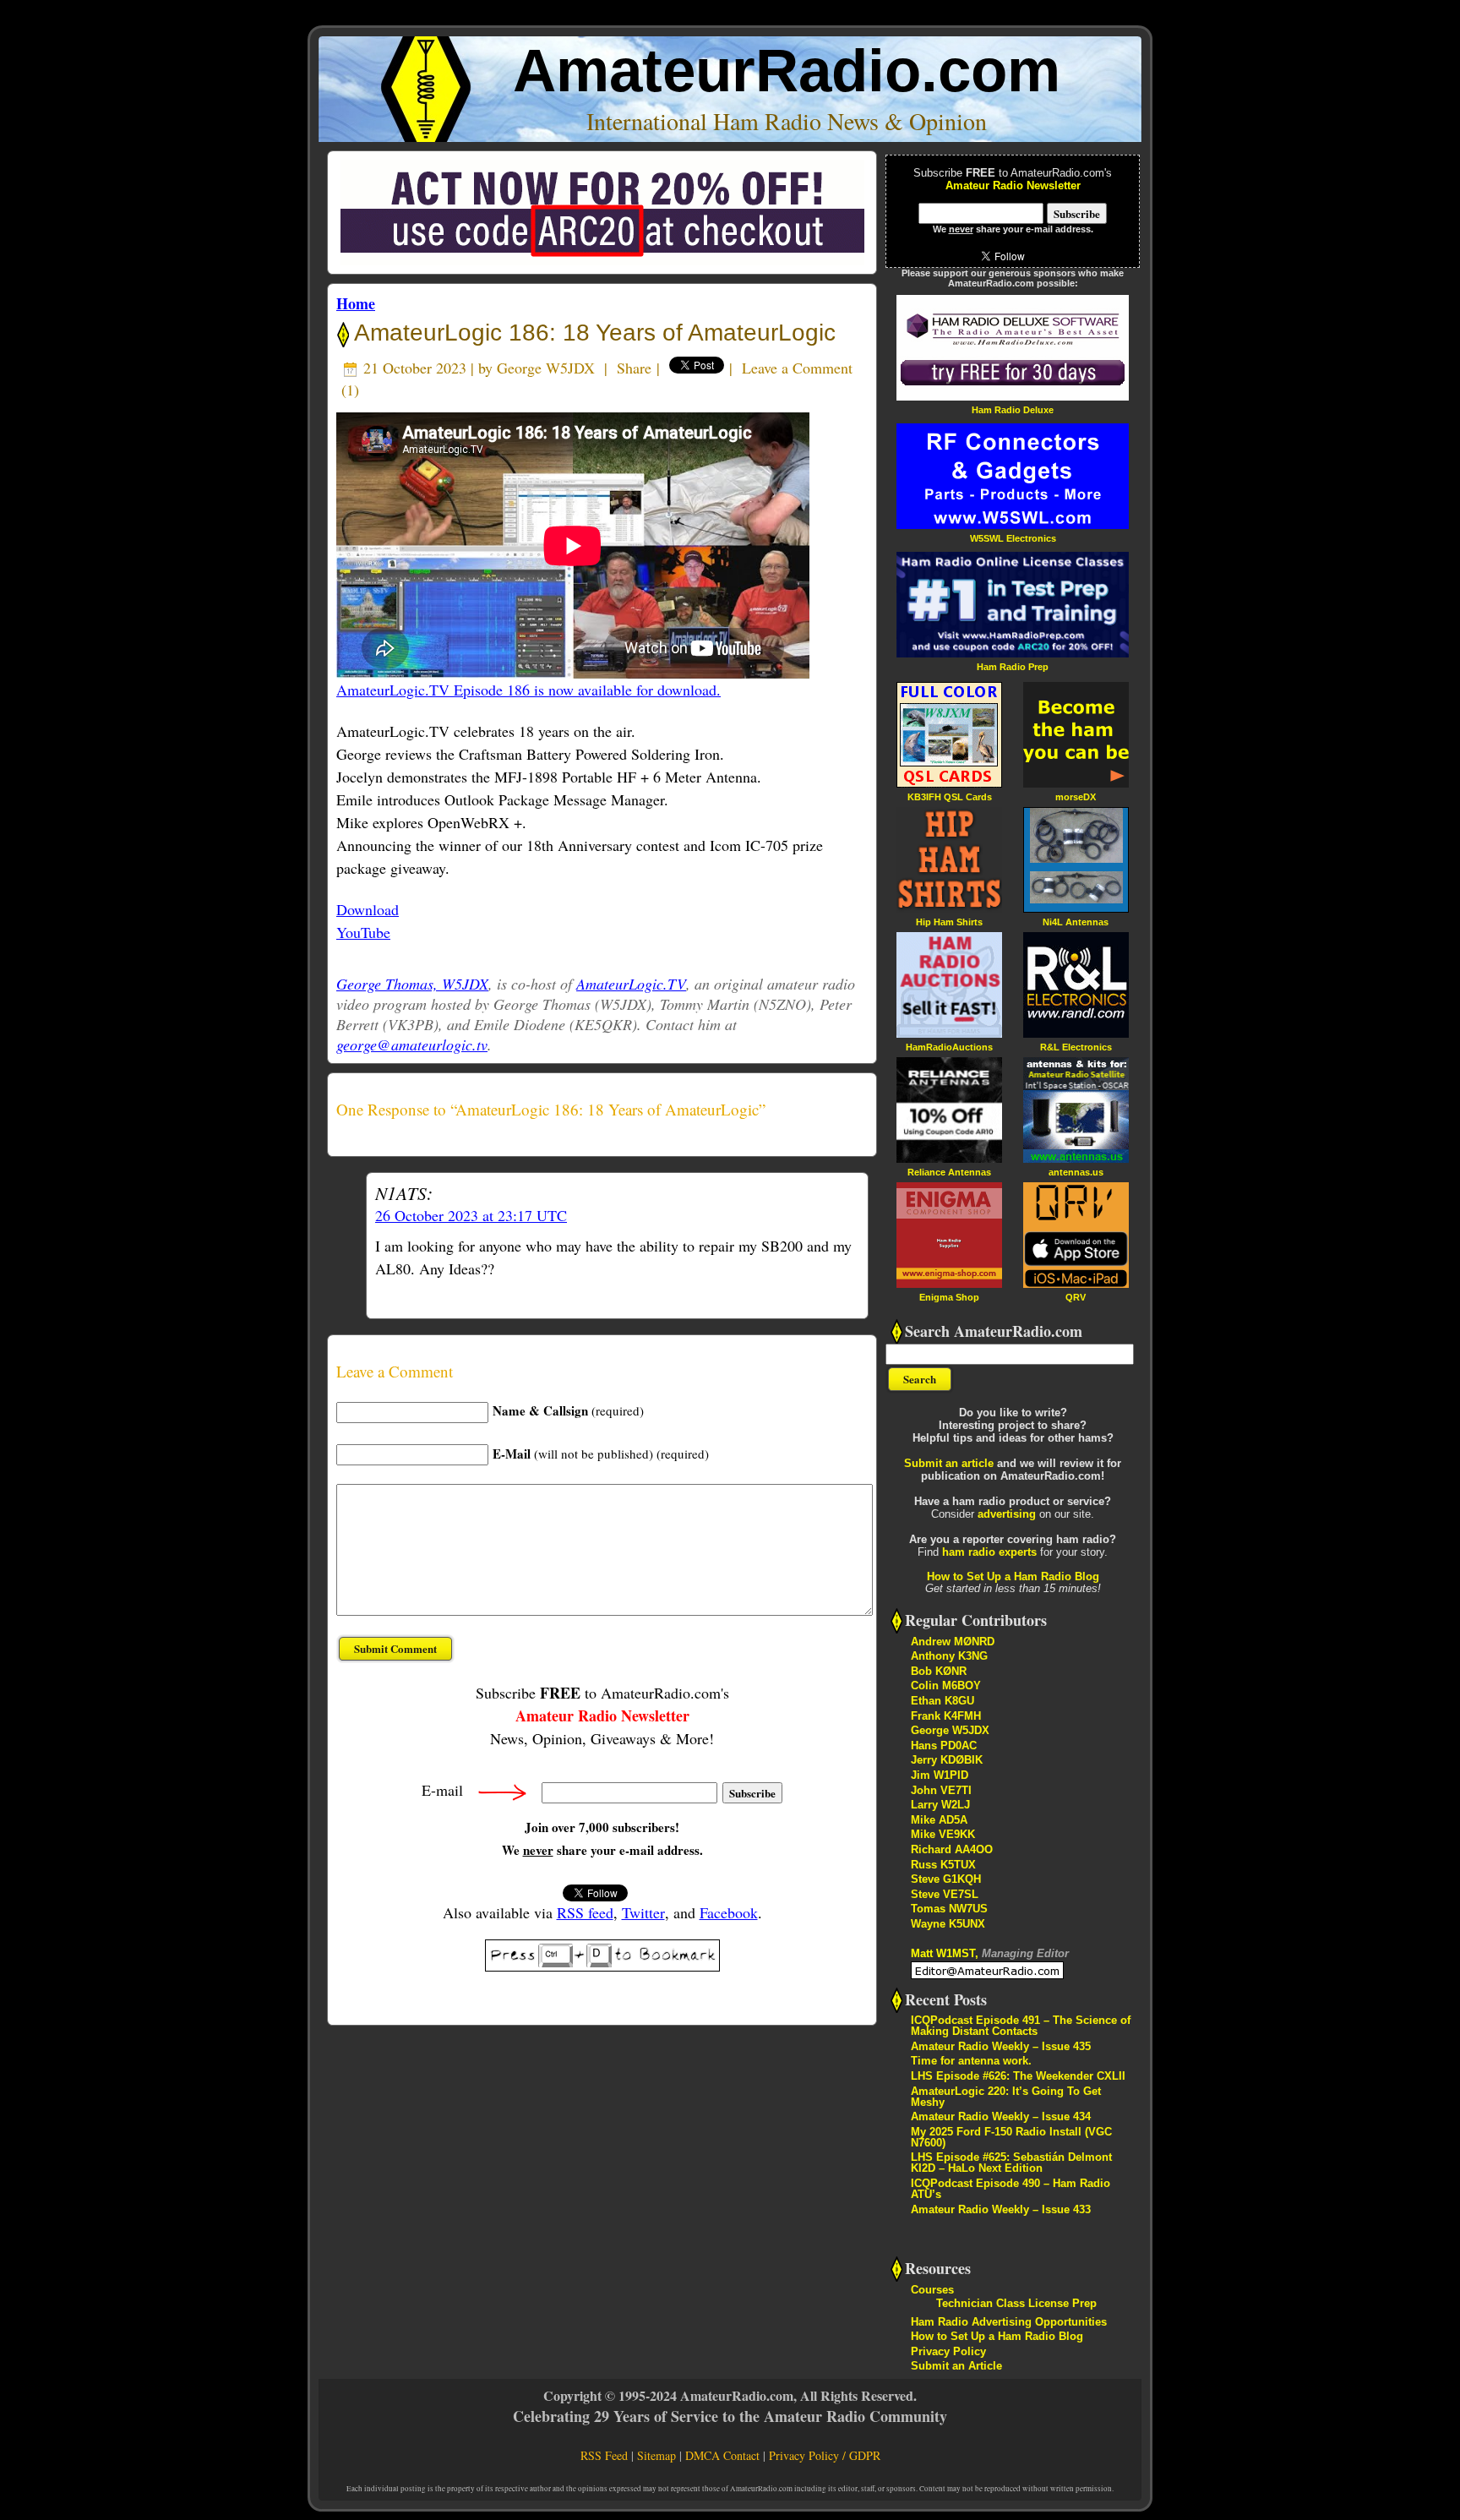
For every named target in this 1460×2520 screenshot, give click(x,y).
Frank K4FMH (946, 1716)
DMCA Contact (722, 2455)
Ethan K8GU (942, 1701)
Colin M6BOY (946, 1685)
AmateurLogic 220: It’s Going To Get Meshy (1006, 2097)
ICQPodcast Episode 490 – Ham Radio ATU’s (1011, 2189)
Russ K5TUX (943, 1865)
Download (368, 909)
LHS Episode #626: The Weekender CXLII (1018, 2076)
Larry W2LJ (940, 1805)
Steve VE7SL (945, 1894)
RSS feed (585, 1912)
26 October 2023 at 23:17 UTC (471, 1215)
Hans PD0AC (944, 1745)
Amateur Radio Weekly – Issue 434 (1001, 2116)
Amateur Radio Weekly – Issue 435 (1001, 2046)
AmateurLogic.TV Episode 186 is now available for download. (528, 690)
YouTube (363, 932)
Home (356, 303)
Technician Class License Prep (1016, 2303)
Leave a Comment (797, 368)
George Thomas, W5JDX (412, 984)
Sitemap (656, 2455)
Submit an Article (956, 2366)
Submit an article (949, 1463)
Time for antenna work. (971, 2061)
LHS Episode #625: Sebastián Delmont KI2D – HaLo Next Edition (1011, 2163)
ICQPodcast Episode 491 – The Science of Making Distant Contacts (1021, 2026)
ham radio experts (989, 1552)
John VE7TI (941, 1790)
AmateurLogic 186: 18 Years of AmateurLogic (592, 333)
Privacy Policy (948, 2351)
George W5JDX (546, 368)
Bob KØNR (939, 1671)
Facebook (729, 1912)
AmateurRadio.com (787, 71)
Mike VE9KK (943, 1834)
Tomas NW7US (949, 1909)
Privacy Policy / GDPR (825, 2455)
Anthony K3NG (949, 1656)
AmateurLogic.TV (631, 984)
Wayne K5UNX (948, 1924)
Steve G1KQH (946, 1879)
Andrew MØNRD (953, 1642)
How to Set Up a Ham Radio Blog (1013, 1576)
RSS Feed (604, 2455)
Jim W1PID (940, 1775)
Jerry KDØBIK (947, 1760)
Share (634, 368)
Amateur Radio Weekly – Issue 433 (1001, 2209)
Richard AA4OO (952, 1849)
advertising (1007, 1514)
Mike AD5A (939, 1820)
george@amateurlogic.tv (412, 1045)
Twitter (643, 1912)
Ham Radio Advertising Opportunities (1009, 2322)
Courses (932, 2290)
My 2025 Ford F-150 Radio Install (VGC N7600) (1011, 2137)
